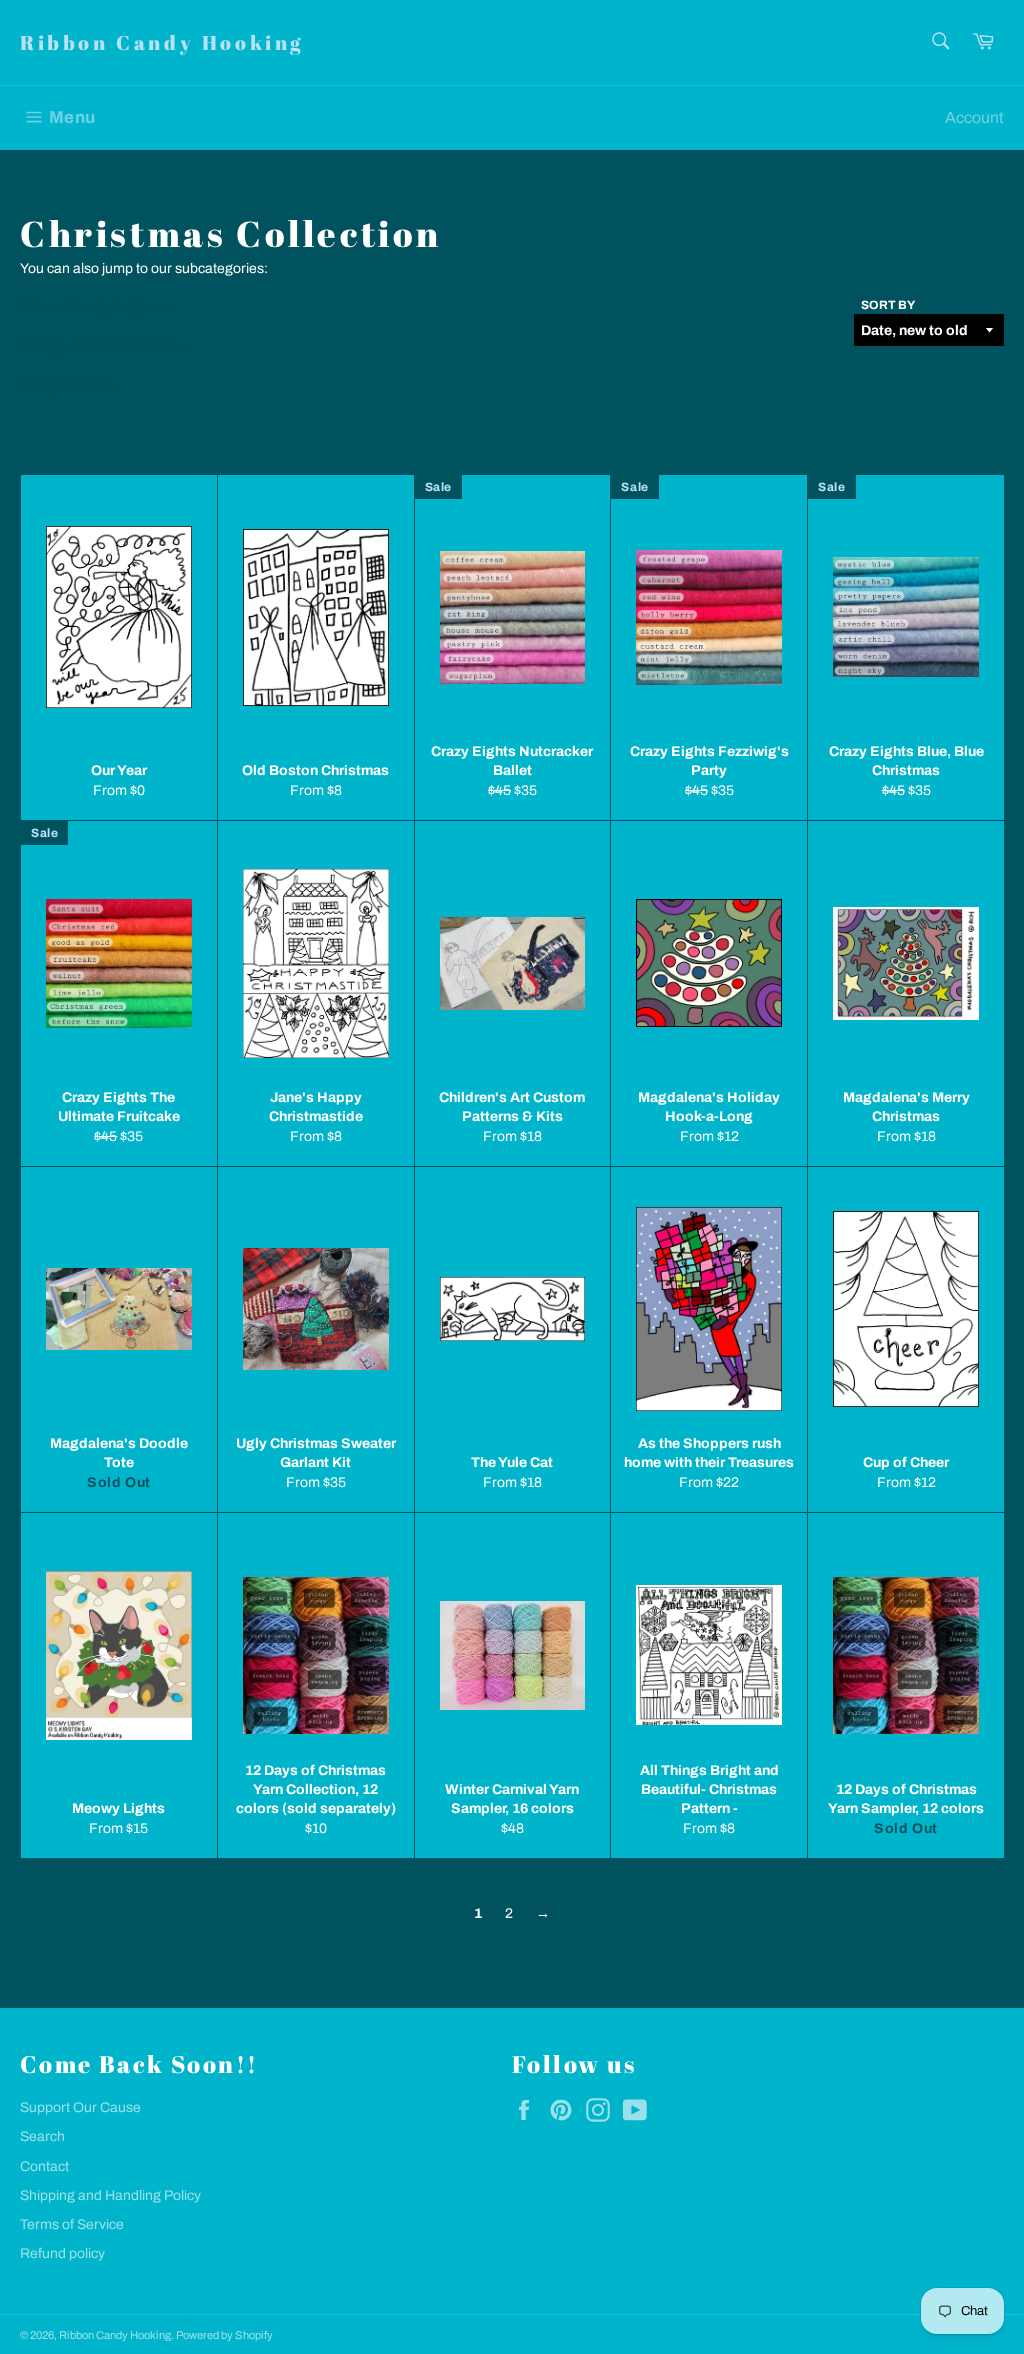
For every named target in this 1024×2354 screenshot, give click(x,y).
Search (42, 2136)
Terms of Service (72, 2224)
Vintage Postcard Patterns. (103, 346)
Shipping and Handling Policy (110, 2195)
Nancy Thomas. (69, 385)
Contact (44, 2166)
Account (974, 117)
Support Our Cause (80, 2107)
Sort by (888, 305)
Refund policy (62, 2253)
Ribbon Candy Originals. (96, 307)
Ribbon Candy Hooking (162, 42)
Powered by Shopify (224, 2335)
